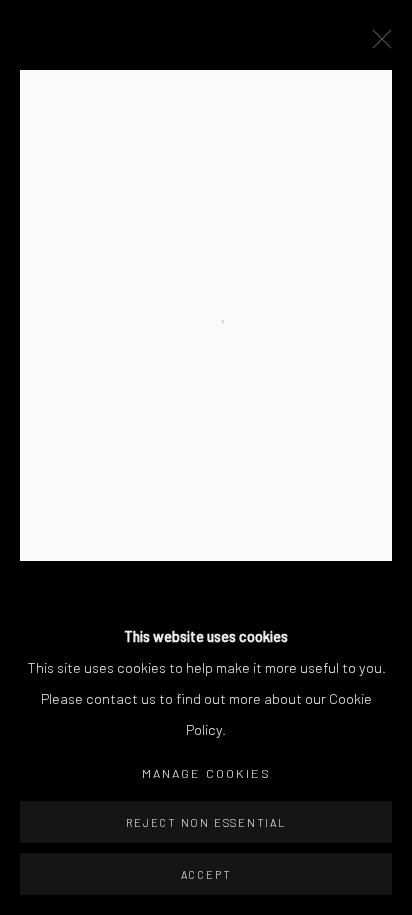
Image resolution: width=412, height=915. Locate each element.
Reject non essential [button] (205, 822)
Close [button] (377, 45)
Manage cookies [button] (206, 773)
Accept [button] (206, 874)
